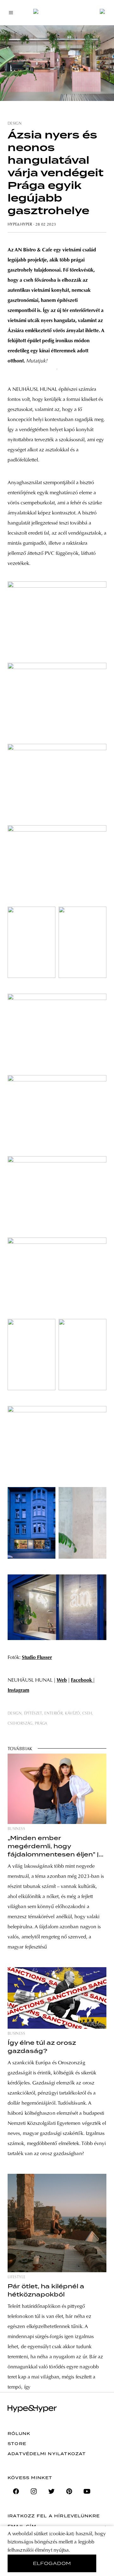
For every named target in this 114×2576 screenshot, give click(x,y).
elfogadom (52, 2563)
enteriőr (54, 1714)
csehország (20, 1724)
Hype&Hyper (20, 225)
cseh (87, 1714)
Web (62, 1680)
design (15, 124)
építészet (33, 1714)
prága (41, 1724)
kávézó (72, 1714)
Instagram (18, 1691)
